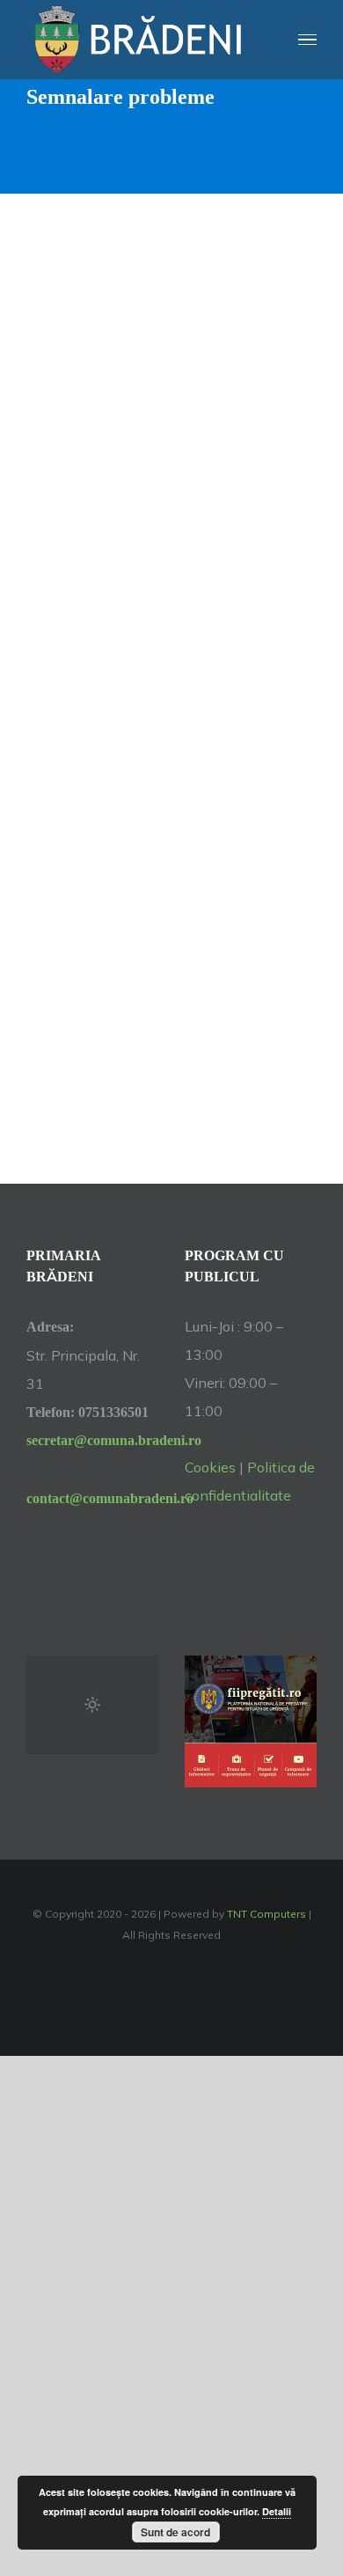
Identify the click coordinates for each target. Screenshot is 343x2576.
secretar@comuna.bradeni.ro (92, 1440)
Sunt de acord (175, 2532)
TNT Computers (266, 1914)
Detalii (277, 2511)
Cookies (210, 1467)
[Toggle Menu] (308, 40)
